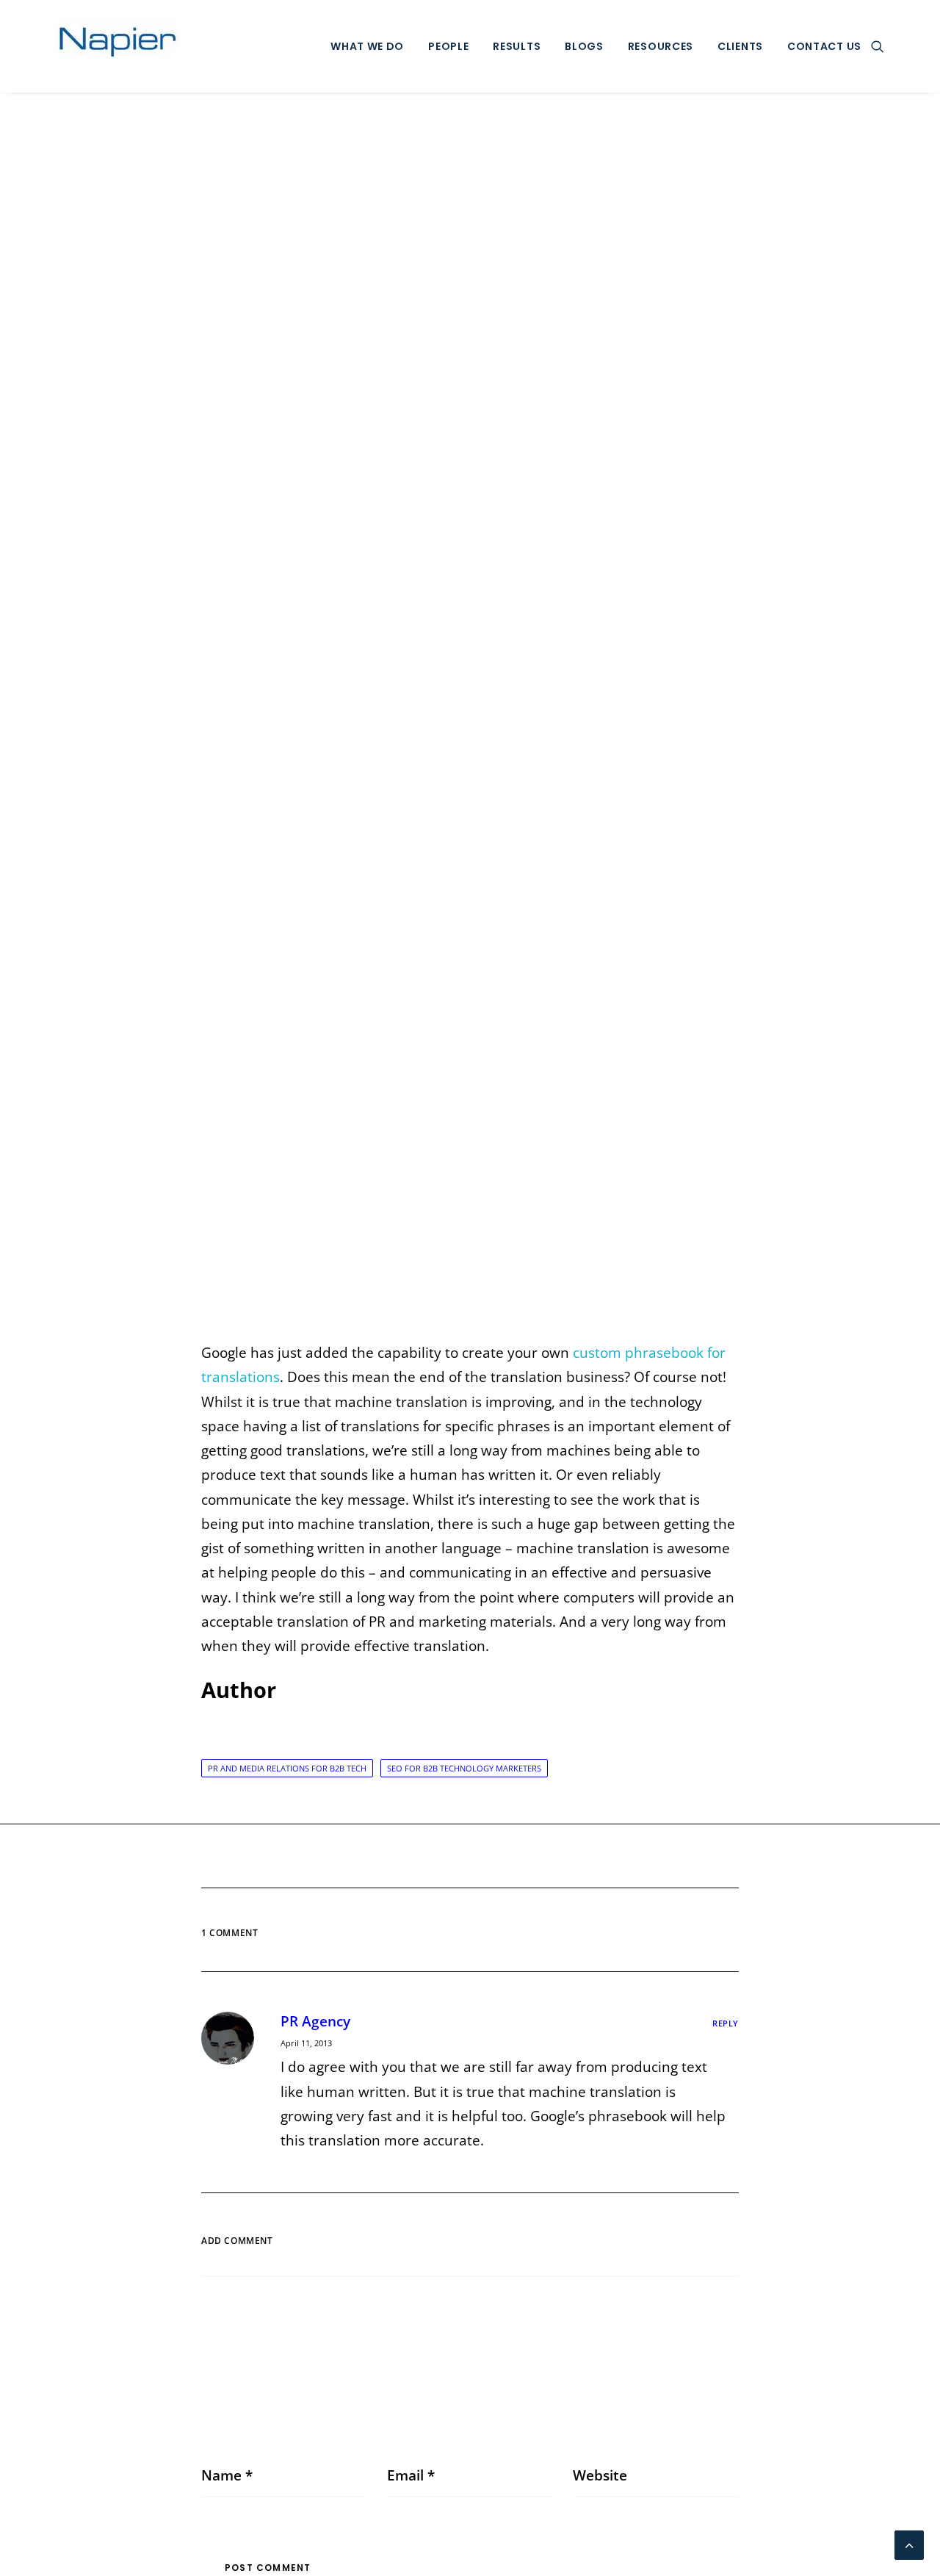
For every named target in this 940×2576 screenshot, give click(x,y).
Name (227, 2475)
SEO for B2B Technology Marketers (464, 1768)
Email (411, 2475)
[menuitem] (367, 46)
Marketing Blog (470, 719)
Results (517, 46)
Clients (740, 46)
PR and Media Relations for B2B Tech (287, 1768)
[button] (878, 46)
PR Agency (315, 2021)
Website (600, 2475)
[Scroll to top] (909, 2544)
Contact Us (824, 46)
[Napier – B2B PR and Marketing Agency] (118, 46)
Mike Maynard (590, 719)
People (448, 46)
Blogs (584, 46)
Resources (661, 46)
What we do (367, 46)
